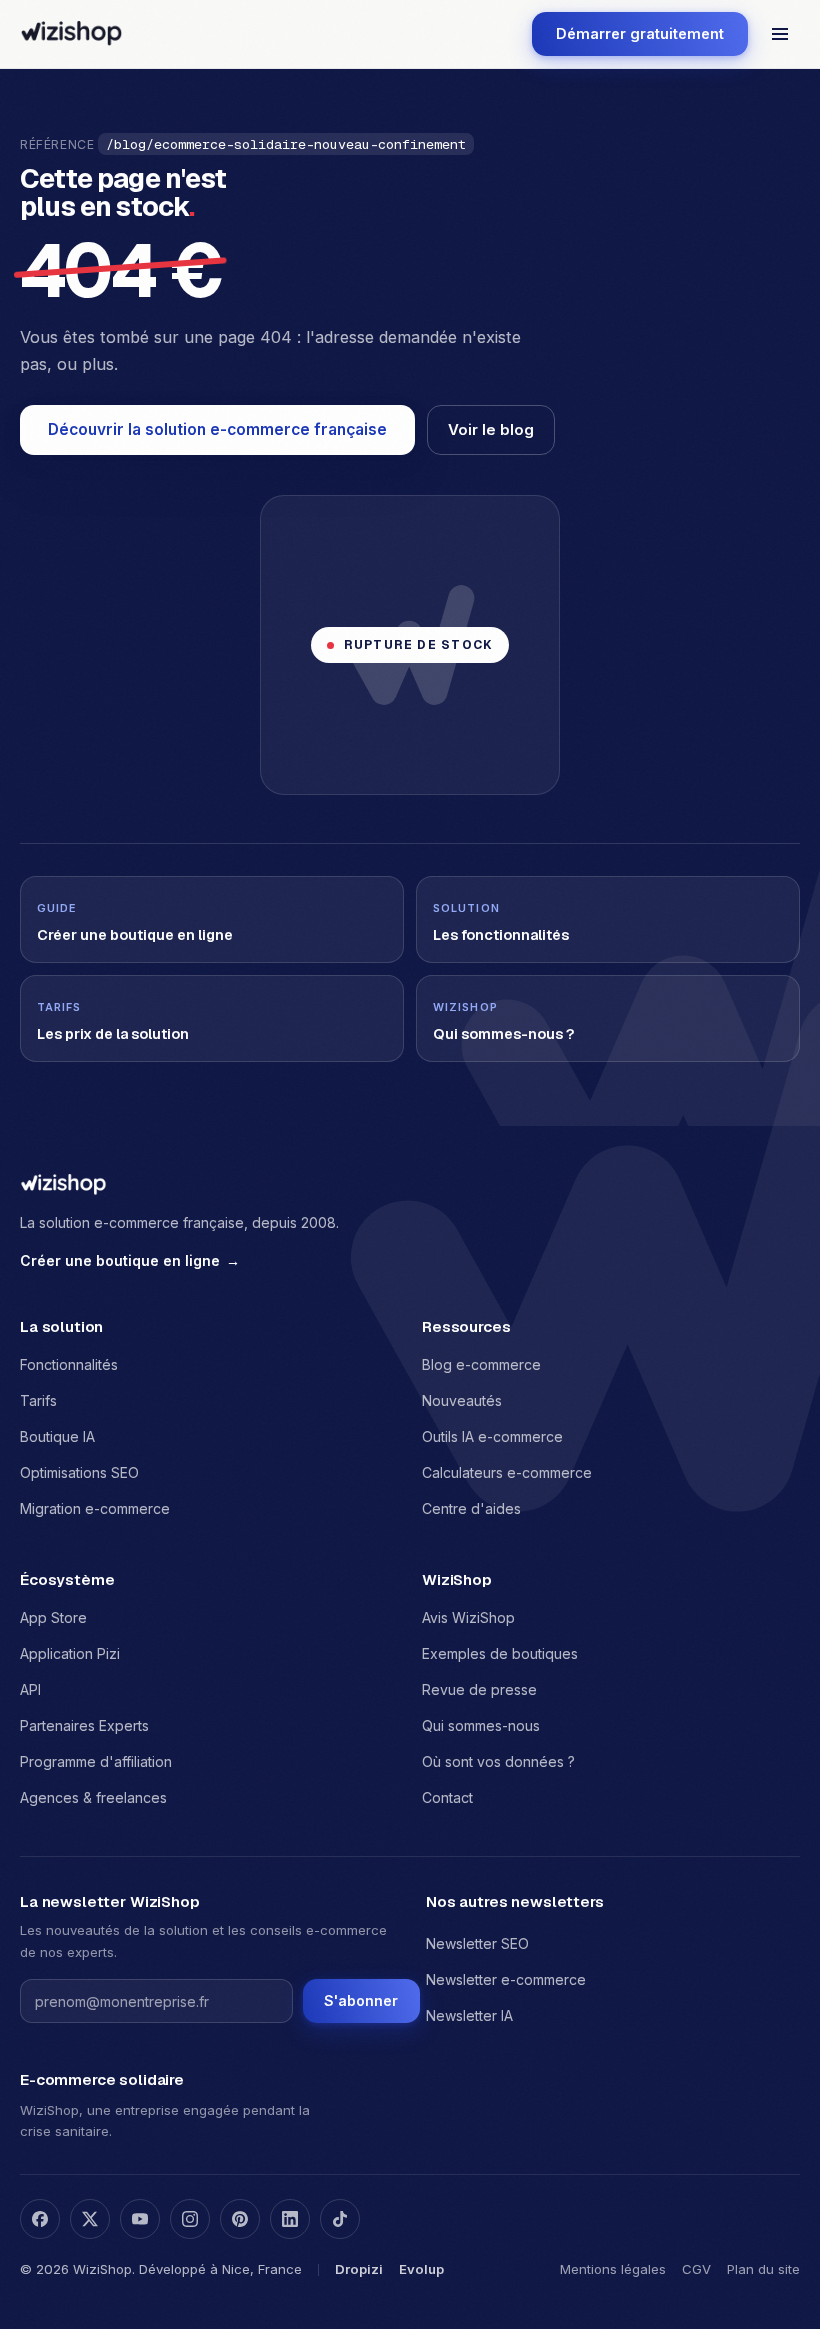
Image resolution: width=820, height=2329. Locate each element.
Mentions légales (613, 2269)
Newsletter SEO (477, 1943)
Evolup (421, 2269)
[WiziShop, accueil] (71, 34)
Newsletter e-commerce (506, 1979)
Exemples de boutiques (500, 1653)
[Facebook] (40, 2219)
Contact (447, 1797)
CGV (696, 2269)
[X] (90, 2219)
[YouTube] (140, 2219)
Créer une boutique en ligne (130, 1260)
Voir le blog (491, 429)
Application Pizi (70, 1653)
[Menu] (780, 34)
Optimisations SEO (79, 1472)
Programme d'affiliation (96, 1761)
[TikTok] (340, 2219)
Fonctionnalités (69, 1364)
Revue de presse (479, 1689)
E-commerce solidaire (102, 2079)
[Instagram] (190, 2219)
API (30, 1689)
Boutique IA (57, 1436)
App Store (53, 1617)
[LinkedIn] (290, 2219)
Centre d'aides (471, 1508)
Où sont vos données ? (498, 1761)
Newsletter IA (469, 2015)
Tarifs (38, 1400)
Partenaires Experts (84, 1725)
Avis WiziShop (468, 1617)
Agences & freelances (93, 1797)
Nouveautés (462, 1400)
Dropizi (359, 2269)
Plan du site (763, 2269)
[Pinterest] (240, 2219)
